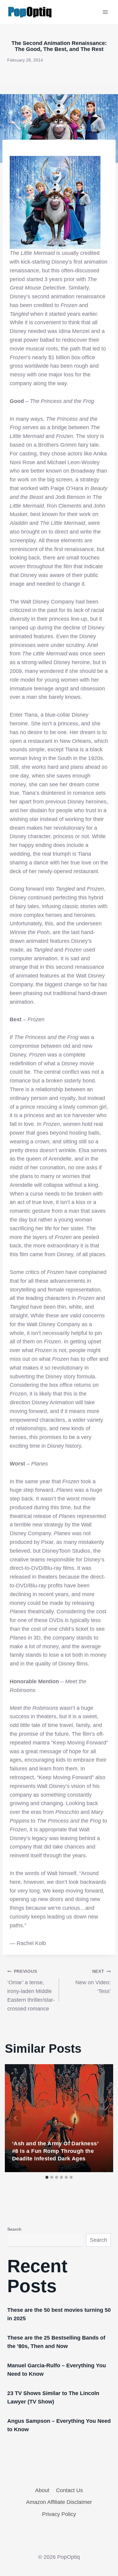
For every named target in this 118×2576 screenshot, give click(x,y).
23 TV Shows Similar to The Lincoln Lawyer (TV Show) (53, 2397)
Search (14, 2229)
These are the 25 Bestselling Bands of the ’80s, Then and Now (56, 2342)
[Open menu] (105, 12)
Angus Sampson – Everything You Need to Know (59, 2425)
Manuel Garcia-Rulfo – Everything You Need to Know (57, 2370)
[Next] (102, 2118)
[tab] (47, 2177)
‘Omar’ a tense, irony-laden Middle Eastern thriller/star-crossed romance (31, 1990)
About (42, 2490)
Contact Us (69, 2490)
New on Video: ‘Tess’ (93, 1982)
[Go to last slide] (16, 2118)
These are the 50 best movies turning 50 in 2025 (59, 2314)
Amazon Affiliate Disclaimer (59, 2502)
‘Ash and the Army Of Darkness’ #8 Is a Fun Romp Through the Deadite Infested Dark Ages (55, 2151)
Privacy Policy (59, 2514)
